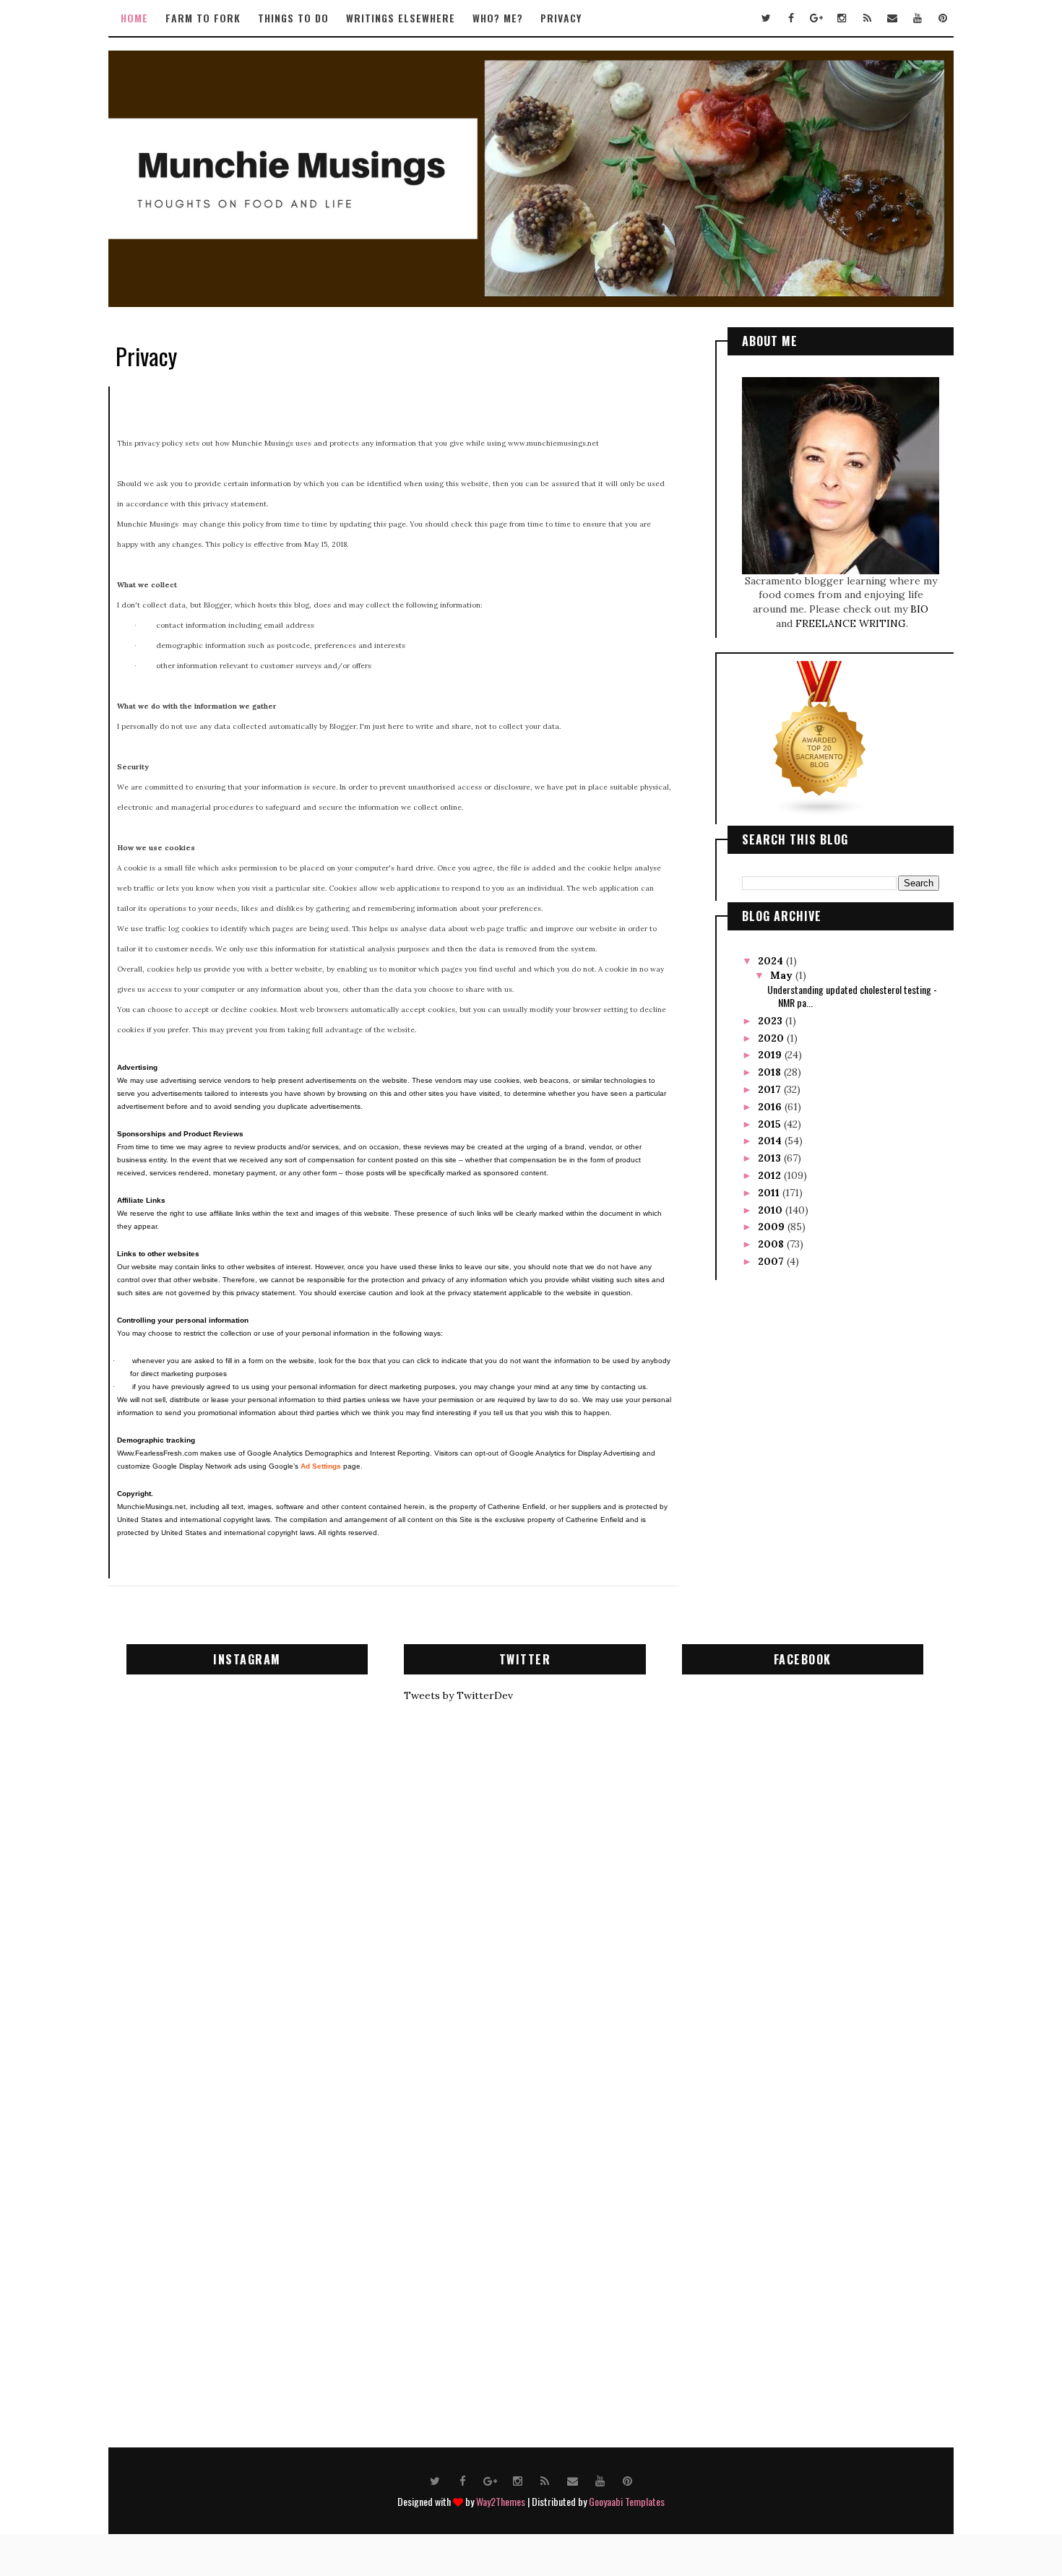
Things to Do (293, 18)
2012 (771, 1175)
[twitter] (766, 18)
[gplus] (816, 18)
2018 (771, 1072)
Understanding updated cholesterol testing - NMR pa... (852, 996)
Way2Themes (501, 2501)
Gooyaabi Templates (627, 2501)
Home (134, 18)
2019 (771, 1055)
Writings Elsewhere (401, 18)
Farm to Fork (203, 18)
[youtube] (918, 18)
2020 (772, 1038)
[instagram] (842, 18)
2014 (771, 1141)
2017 (771, 1089)
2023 (772, 1021)
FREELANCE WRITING (851, 623)
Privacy (561, 18)
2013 (771, 1158)
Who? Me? (498, 18)
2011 (770, 1193)
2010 (772, 1210)
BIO (919, 609)
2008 (772, 1244)
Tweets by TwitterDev (458, 1695)
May (783, 975)
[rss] (867, 18)
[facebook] (791, 18)
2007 (772, 1261)
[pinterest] (943, 18)
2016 (771, 1107)
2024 (772, 961)
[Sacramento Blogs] (820, 738)
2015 (771, 1124)
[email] (892, 18)
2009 (773, 1227)
